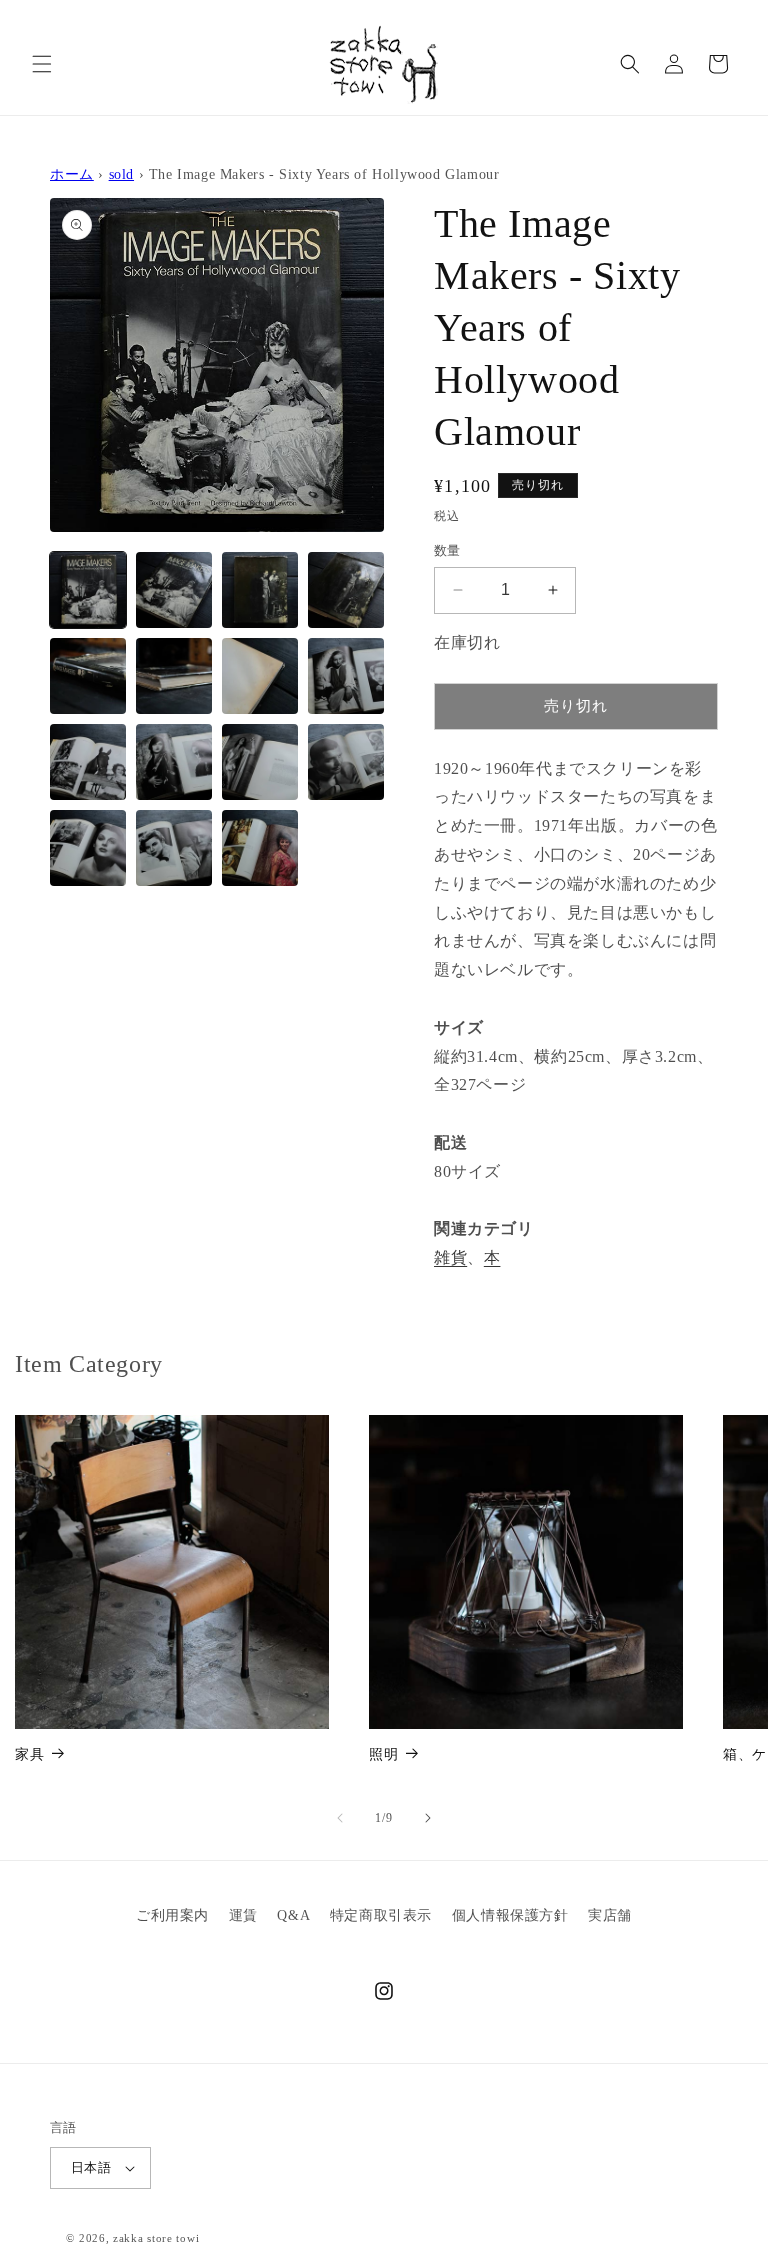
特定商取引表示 (381, 1915)
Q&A (293, 1915)
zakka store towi (156, 2238)
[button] (42, 64)
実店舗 (610, 1915)
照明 (383, 1754)
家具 (29, 1754)
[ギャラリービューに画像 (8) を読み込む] (346, 676)
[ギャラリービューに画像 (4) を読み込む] (346, 590)
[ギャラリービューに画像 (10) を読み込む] (174, 762)
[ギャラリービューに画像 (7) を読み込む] (260, 676)
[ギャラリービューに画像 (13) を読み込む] (88, 848)
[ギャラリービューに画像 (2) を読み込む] (174, 590)
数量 (447, 550)
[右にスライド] (428, 1818)
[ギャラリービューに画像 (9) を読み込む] (88, 762)
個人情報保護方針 (510, 1915)
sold (121, 174)
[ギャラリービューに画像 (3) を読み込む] (260, 590)
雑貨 (450, 1257)
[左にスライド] (340, 1818)
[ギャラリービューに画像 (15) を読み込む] (260, 848)
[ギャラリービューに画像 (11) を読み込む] (260, 762)
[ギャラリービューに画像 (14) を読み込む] (174, 848)
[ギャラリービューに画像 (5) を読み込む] (88, 676)
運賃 (243, 1915)
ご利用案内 (172, 1915)
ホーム (72, 174)
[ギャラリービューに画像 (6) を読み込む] (174, 676)
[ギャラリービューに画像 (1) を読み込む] (88, 590)
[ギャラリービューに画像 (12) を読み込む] (346, 762)
